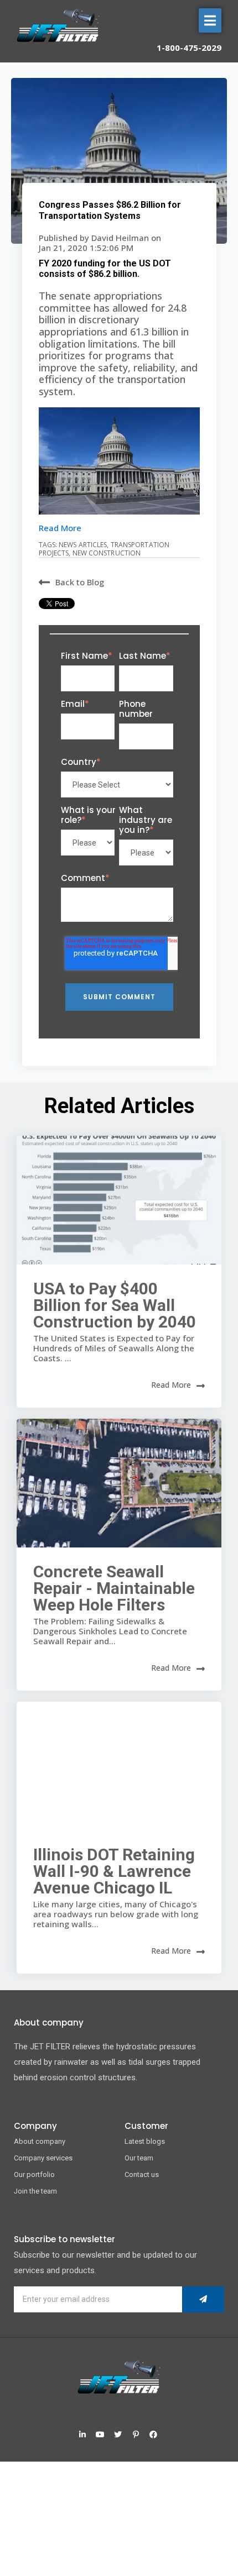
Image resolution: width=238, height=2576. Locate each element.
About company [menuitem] (40, 2141)
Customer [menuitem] (146, 2126)
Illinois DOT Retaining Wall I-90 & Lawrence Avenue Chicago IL (114, 1871)
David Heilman (121, 238)
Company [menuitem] (35, 2126)
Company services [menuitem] (43, 2158)
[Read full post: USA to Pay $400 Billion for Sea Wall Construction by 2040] (119, 1200)
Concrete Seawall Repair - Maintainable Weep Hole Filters (114, 1588)
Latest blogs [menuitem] (145, 2141)
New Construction (107, 553)
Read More (60, 528)
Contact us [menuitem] (142, 2174)
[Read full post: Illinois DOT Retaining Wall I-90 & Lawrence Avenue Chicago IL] (119, 1766)
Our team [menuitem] (139, 2158)
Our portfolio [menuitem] (34, 2174)
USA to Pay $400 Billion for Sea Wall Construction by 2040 (115, 1305)
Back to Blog (80, 582)
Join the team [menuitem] (35, 2191)
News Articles (83, 545)
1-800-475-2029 (189, 48)
